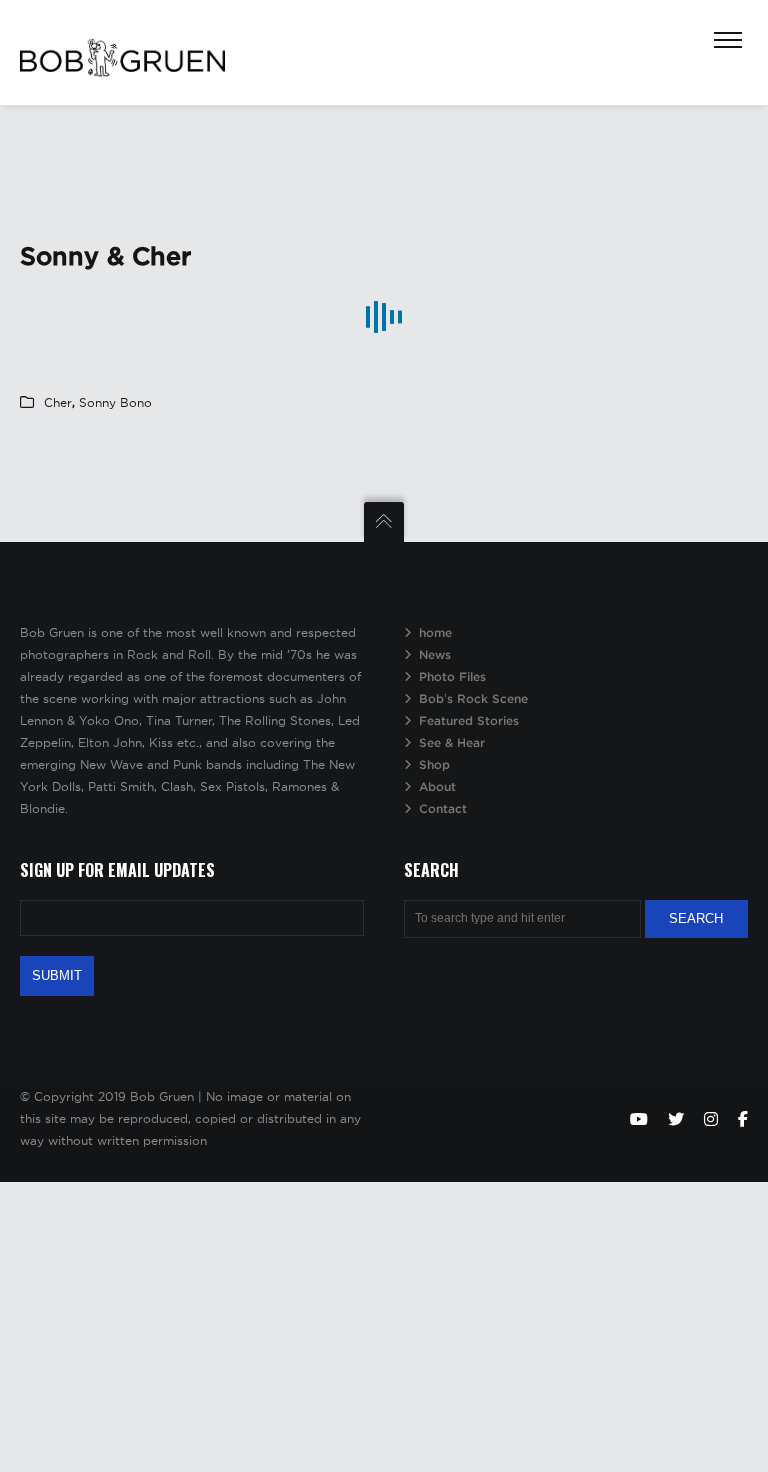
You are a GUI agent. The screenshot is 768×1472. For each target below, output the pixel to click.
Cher (58, 402)
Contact (443, 808)
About (437, 786)
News (435, 654)
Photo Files (452, 676)
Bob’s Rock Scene (473, 698)
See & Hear (452, 742)
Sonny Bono (115, 402)
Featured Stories (469, 720)
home (435, 632)
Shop (434, 764)
